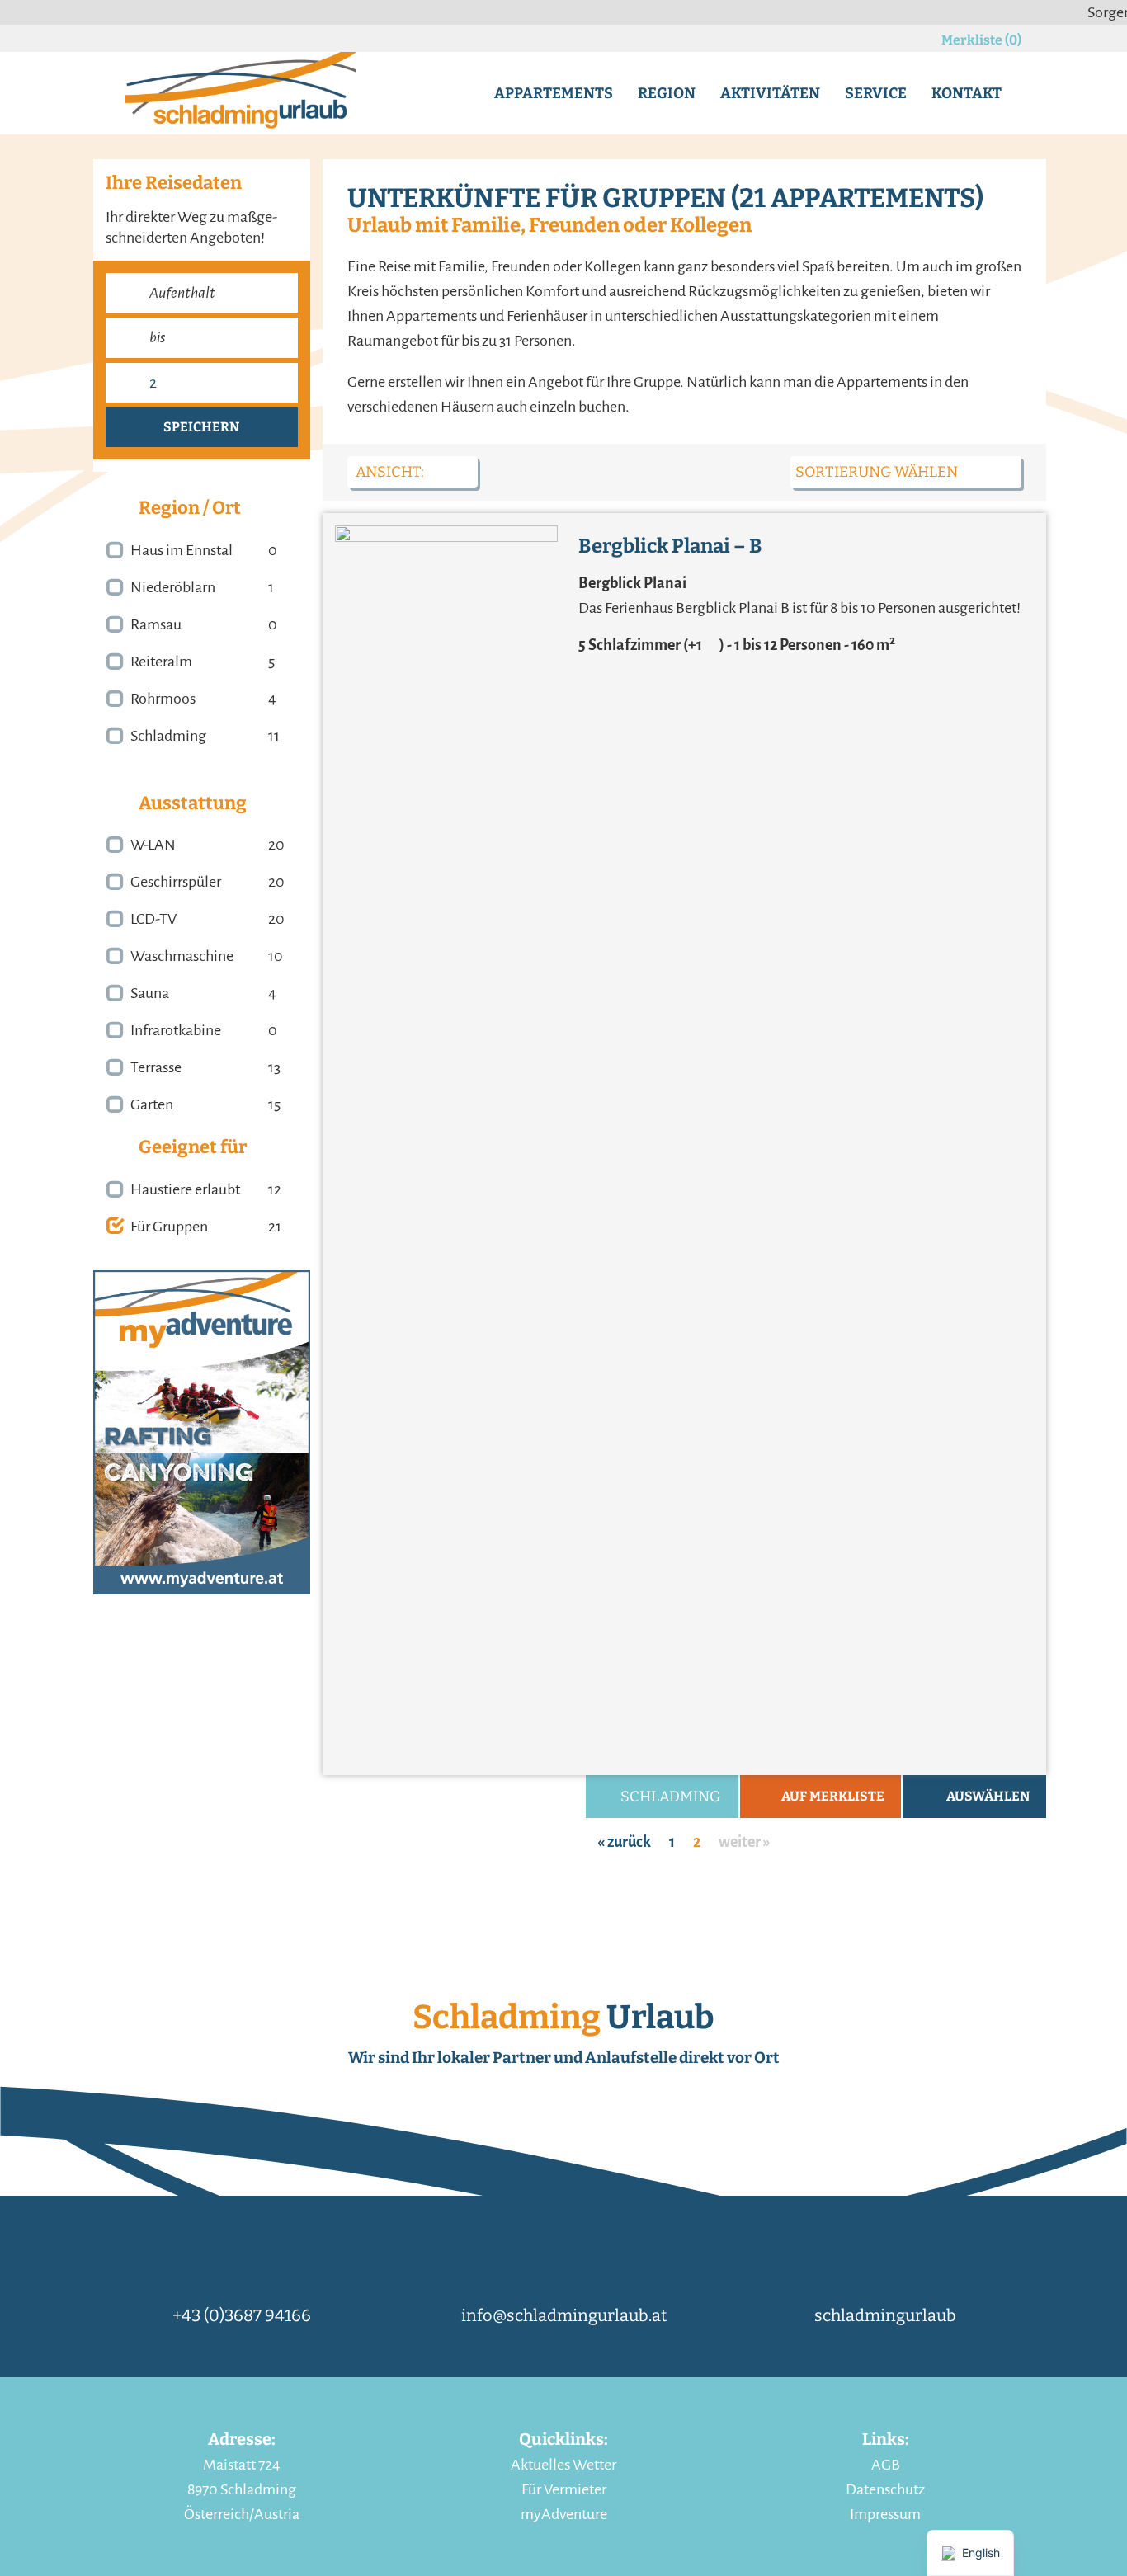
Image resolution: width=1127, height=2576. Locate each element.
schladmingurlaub (885, 2315)
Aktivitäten (770, 93)
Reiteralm (161, 662)
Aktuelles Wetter (563, 2465)
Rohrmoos (163, 699)
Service (876, 93)
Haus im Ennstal (182, 550)
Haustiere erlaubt (185, 1189)
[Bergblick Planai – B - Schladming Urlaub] (446, 1144)
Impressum (885, 2514)
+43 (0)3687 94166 (242, 2315)
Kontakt (967, 93)
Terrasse (156, 1067)
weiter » (745, 1842)
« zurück (624, 1842)
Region (667, 93)
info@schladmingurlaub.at (564, 2315)
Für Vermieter (564, 2489)
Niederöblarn (173, 587)
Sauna (150, 993)
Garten (152, 1104)
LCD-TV (153, 919)
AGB (886, 2465)
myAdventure (564, 2514)
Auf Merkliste (833, 1796)
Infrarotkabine (176, 1030)
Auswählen (988, 1796)
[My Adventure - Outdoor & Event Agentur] (202, 1431)
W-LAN (153, 845)
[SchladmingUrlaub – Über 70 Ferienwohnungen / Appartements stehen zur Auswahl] (241, 92)
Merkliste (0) (981, 40)
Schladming (168, 736)
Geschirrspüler (176, 882)
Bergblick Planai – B (670, 546)
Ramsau (156, 624)
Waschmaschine (182, 956)
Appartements (554, 93)
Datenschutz (885, 2489)
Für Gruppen (169, 1227)
